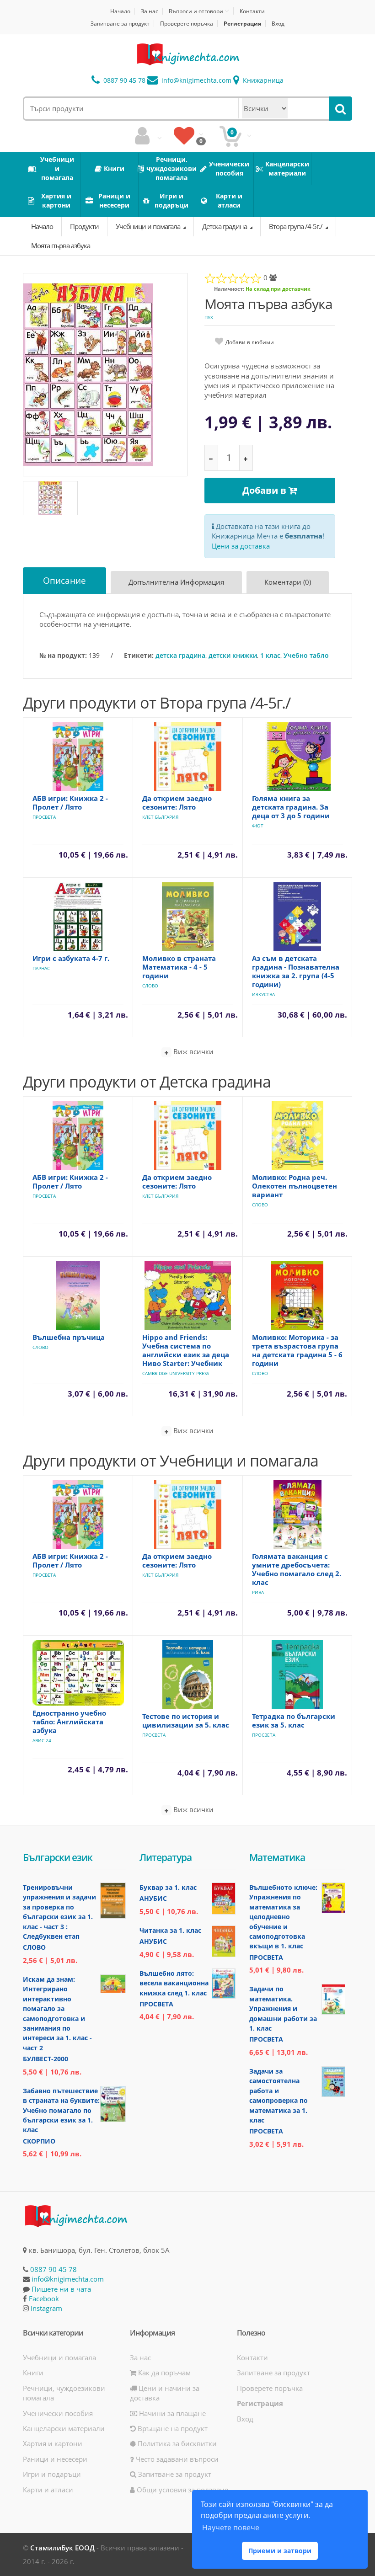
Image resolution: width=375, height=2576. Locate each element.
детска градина (180, 655)
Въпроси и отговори (196, 11)
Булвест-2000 (46, 2059)
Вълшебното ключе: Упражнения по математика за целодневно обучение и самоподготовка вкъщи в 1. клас (283, 1917)
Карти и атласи (48, 2490)
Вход (278, 24)
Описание (64, 581)
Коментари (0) (288, 582)
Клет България (160, 817)
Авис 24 (42, 1740)
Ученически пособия (58, 2413)
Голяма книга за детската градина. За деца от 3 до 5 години (291, 807)
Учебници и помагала (149, 226)
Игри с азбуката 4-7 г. (71, 958)
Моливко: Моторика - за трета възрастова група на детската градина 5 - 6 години (297, 1350)
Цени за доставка (241, 546)
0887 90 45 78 (123, 80)
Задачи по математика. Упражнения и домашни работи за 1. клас (283, 2008)
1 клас (270, 655)
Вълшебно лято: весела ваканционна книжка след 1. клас (174, 1983)
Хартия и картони (53, 2443)
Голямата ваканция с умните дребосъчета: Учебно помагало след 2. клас (297, 1569)
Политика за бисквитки (176, 2443)
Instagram (46, 2308)
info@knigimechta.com (68, 2279)
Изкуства (263, 994)
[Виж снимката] (106, 374)
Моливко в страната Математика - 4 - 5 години (179, 967)
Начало (120, 11)
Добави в (265, 490)
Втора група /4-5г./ (296, 226)
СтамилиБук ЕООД (62, 2548)
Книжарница (262, 80)
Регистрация (242, 24)
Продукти (84, 226)
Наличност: (229, 289)
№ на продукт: (63, 655)
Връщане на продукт (172, 2428)
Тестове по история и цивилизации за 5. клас (186, 1720)
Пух (209, 317)
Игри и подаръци (52, 2474)
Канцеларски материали (64, 2428)
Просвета (44, 817)
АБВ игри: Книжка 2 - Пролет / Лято (70, 803)
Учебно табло (306, 655)
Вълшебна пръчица (69, 1337)
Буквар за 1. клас (168, 1887)
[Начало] (187, 54)
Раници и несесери (55, 2459)
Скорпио (39, 2141)
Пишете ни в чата (61, 2289)
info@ (196, 80)
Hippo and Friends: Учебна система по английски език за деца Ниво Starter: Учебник (186, 1350)
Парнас (41, 968)
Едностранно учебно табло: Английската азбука (69, 1722)
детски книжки (233, 655)
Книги (33, 2373)
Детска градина (225, 226)
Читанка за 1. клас (170, 1930)
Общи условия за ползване (182, 2490)
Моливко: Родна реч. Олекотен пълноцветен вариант (295, 1186)
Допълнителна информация (176, 582)
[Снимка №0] (50, 498)
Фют (258, 826)
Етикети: (139, 655)
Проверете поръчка (187, 24)
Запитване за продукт (120, 24)
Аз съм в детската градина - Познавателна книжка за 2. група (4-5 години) (296, 971)
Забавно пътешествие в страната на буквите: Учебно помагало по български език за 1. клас (61, 2110)
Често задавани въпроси (176, 2459)
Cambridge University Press (176, 1373)
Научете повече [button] (231, 2528)
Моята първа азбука (61, 245)
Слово (150, 986)
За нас (150, 11)
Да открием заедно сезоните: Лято (177, 803)
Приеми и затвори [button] (280, 2551)
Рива (258, 1592)
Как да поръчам (163, 2373)
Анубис (153, 1898)
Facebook (44, 2299)
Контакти (252, 11)
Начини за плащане (171, 2413)
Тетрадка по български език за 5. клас (294, 1720)
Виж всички (193, 1051)
